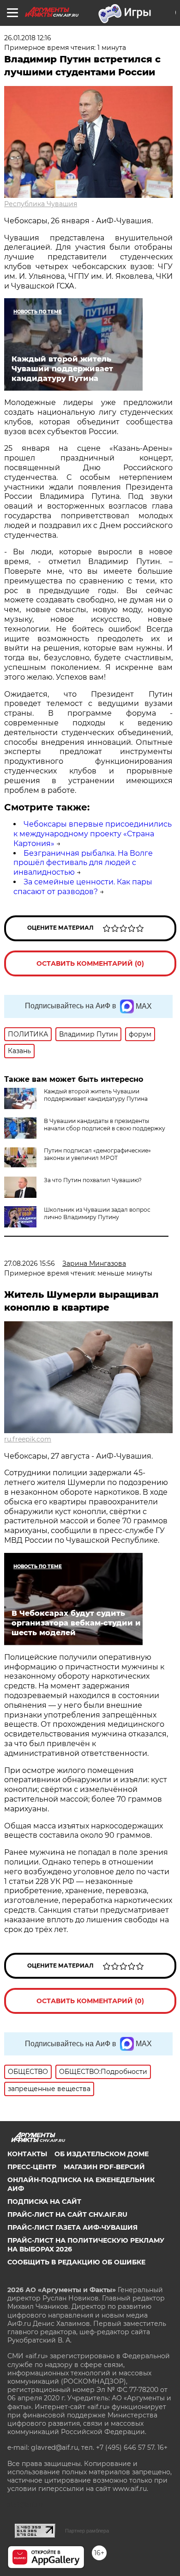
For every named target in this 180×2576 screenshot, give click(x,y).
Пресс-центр (32, 2167)
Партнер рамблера (87, 2531)
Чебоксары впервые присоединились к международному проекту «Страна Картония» (93, 834)
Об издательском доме (102, 2154)
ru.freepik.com (28, 1439)
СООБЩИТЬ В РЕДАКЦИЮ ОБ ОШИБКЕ (76, 2262)
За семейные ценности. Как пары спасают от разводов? (83, 887)
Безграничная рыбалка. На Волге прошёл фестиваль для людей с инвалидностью (83, 863)
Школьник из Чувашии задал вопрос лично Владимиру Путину (97, 1213)
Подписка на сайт (44, 2202)
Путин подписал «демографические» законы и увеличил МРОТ (97, 1154)
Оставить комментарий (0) (90, 963)
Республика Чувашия (41, 204)
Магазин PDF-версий (104, 2167)
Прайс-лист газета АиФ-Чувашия (72, 2227)
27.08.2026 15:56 (30, 1263)
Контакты (27, 2154)
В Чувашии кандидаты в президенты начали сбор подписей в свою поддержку (105, 1125)
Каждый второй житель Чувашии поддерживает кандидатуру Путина (96, 1095)
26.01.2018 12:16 (28, 38)
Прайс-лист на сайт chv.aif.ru (67, 2214)
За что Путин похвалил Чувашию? (93, 1180)
